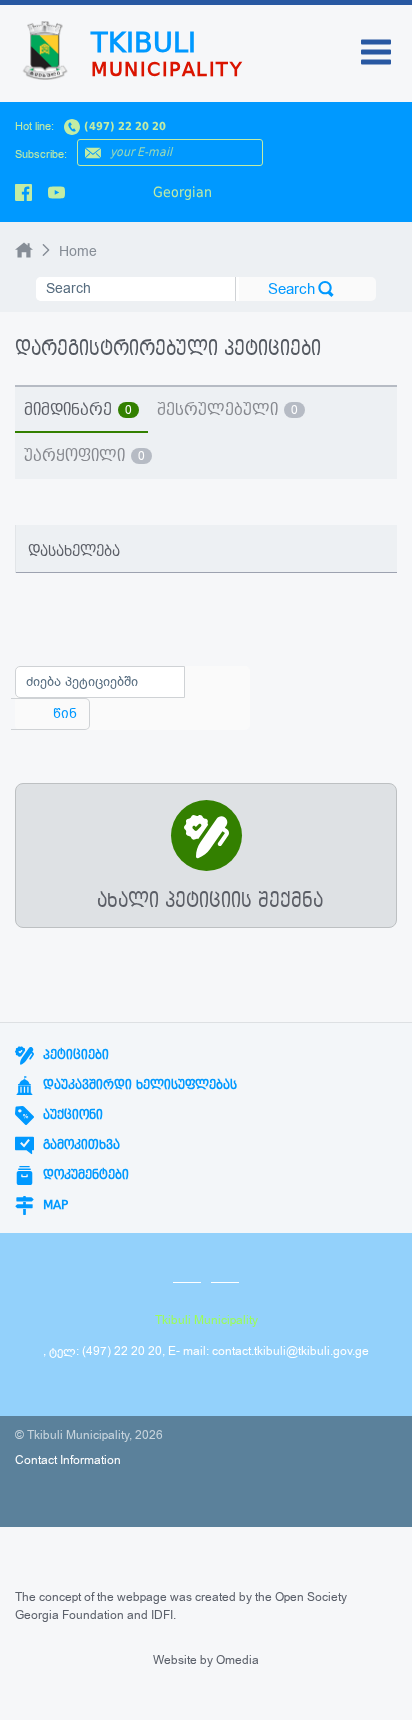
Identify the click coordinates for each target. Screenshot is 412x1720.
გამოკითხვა (79, 1145)
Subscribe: (41, 154)
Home (78, 251)
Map (53, 1205)
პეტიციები (74, 1055)
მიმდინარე (78, 410)
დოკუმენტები (84, 1175)
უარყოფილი (84, 456)
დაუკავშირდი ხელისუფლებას (138, 1085)
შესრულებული (227, 410)
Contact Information (68, 1460)
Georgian (182, 192)
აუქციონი (71, 1115)
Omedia (237, 1660)
